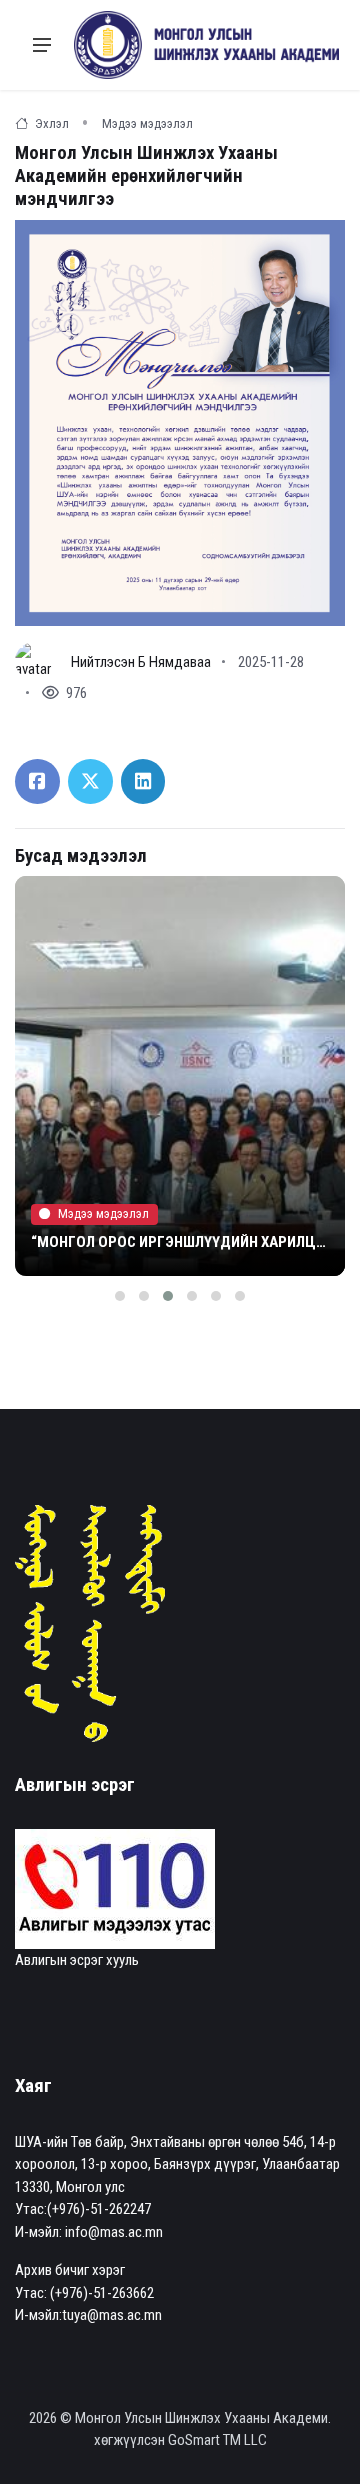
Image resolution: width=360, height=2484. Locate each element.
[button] (120, 1296)
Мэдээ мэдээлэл (147, 123)
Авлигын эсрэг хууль (77, 1960)
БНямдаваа (174, 662)
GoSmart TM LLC (217, 2440)
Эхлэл (50, 123)
